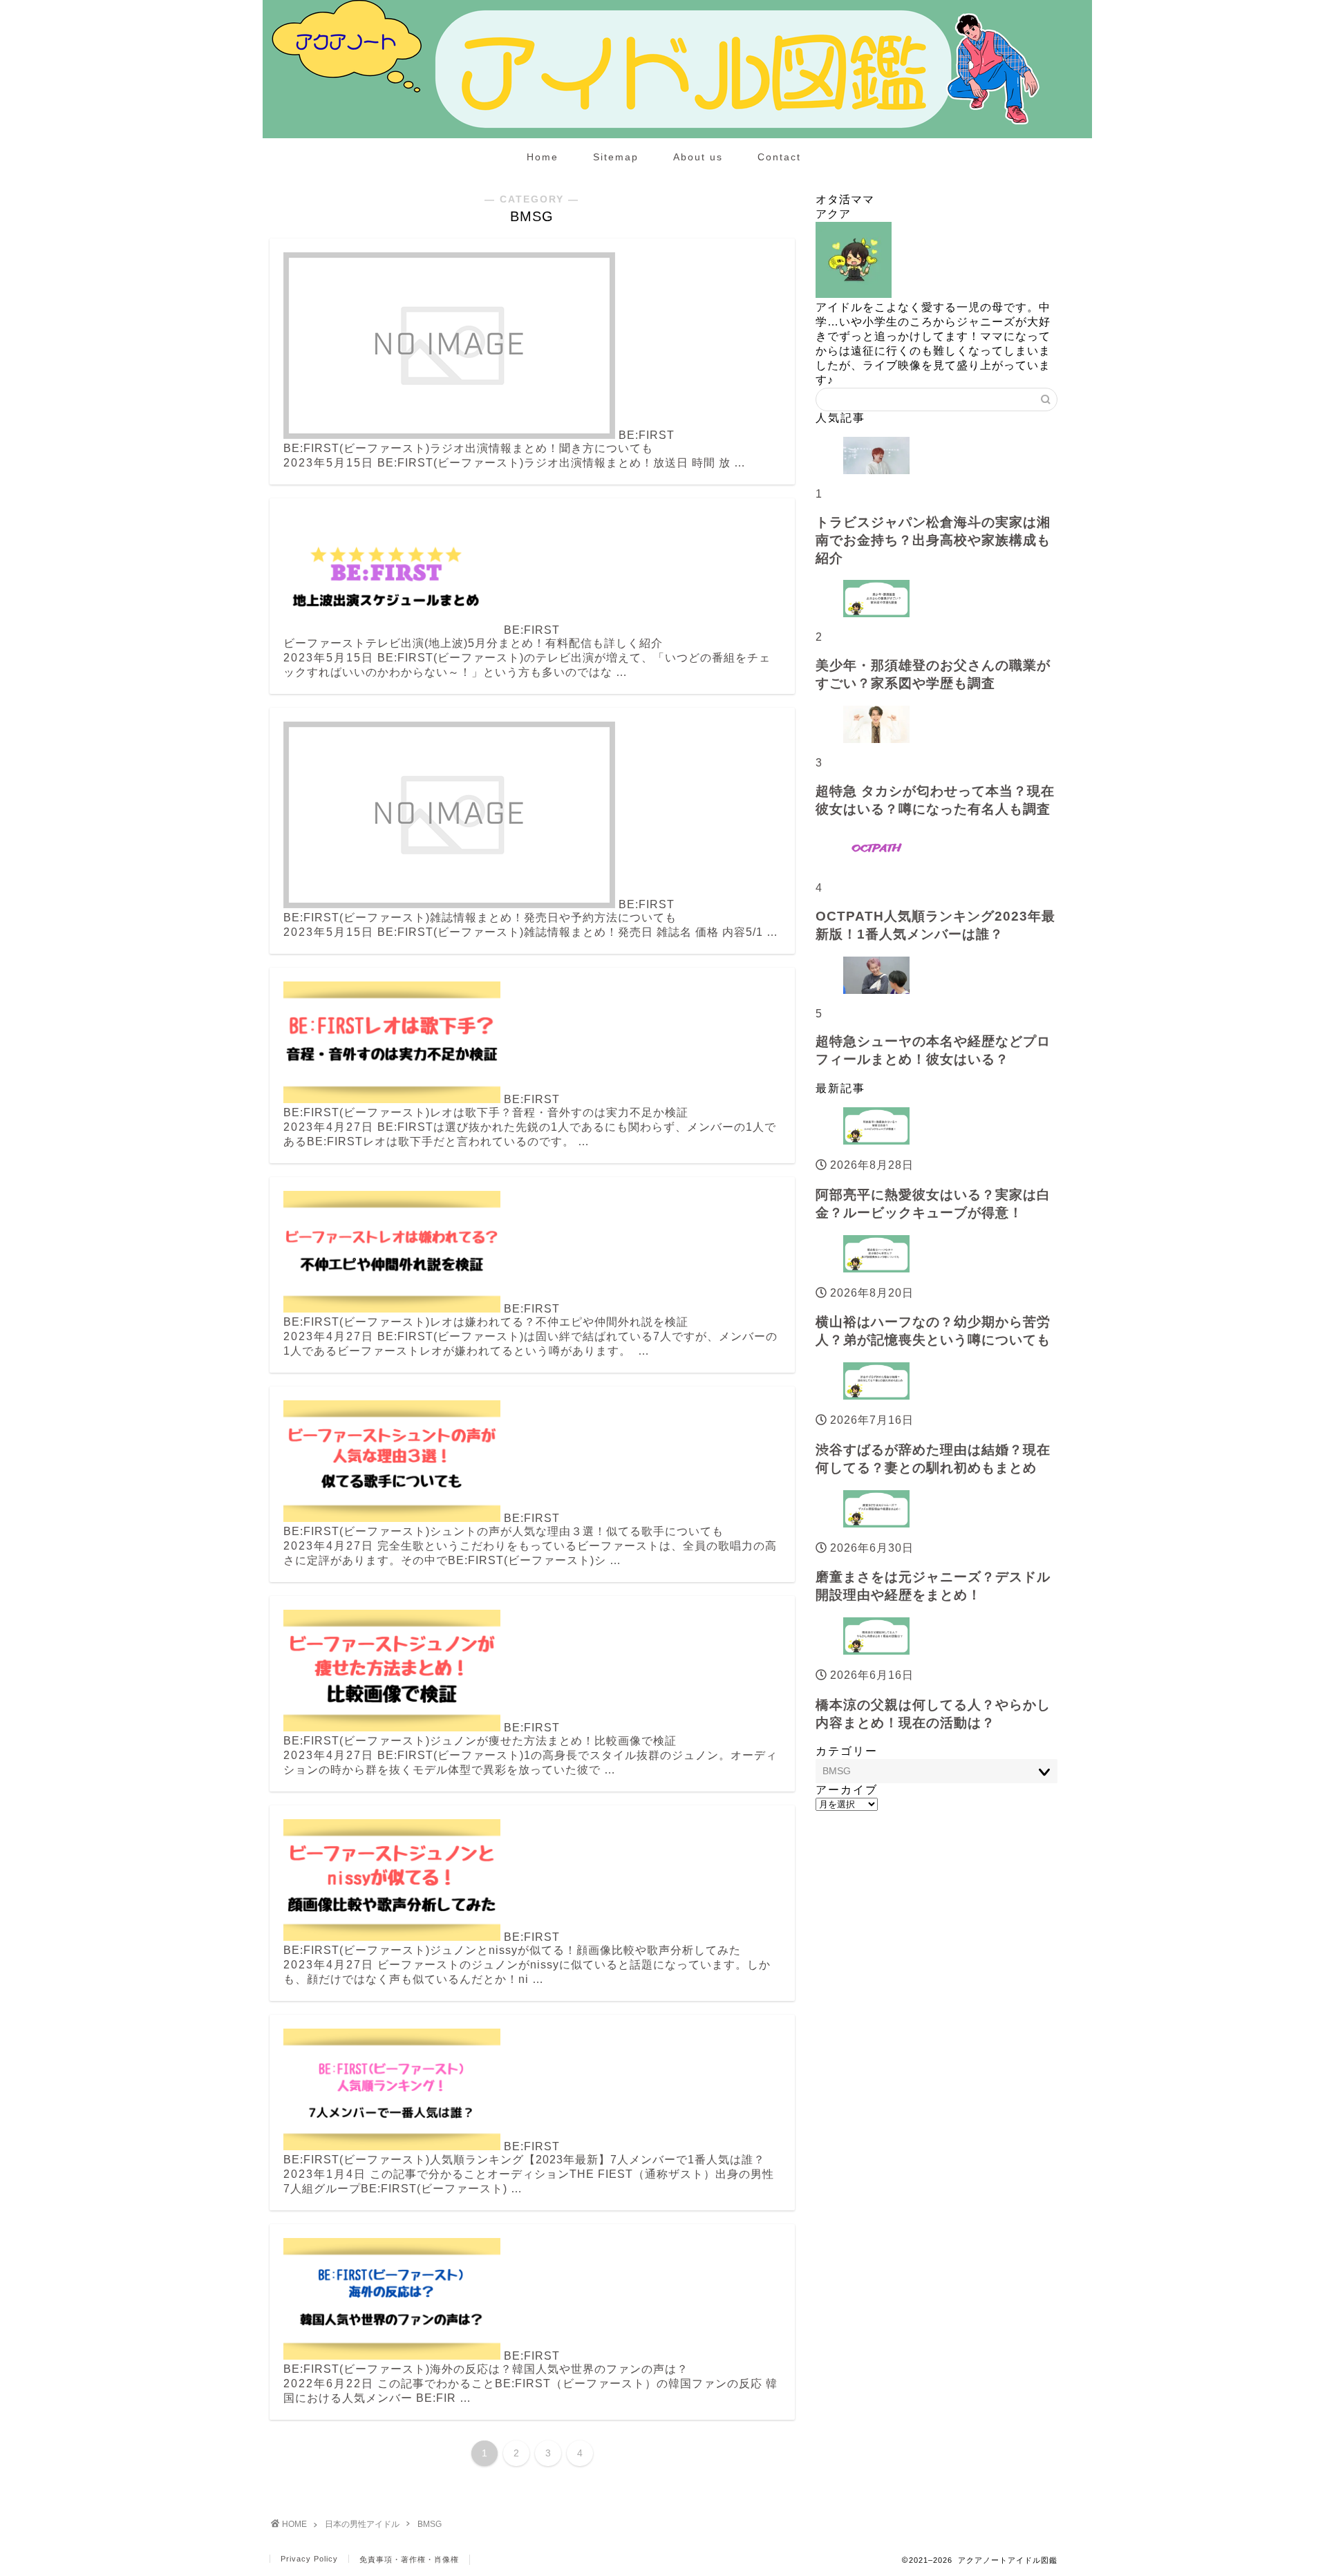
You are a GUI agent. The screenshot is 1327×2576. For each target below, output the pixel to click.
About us (698, 157)
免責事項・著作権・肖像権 (409, 2559)
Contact (779, 157)
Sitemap (616, 157)
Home (543, 157)
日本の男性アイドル (362, 2524)
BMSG (430, 2524)
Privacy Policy (309, 2559)
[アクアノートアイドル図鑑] (677, 135)
